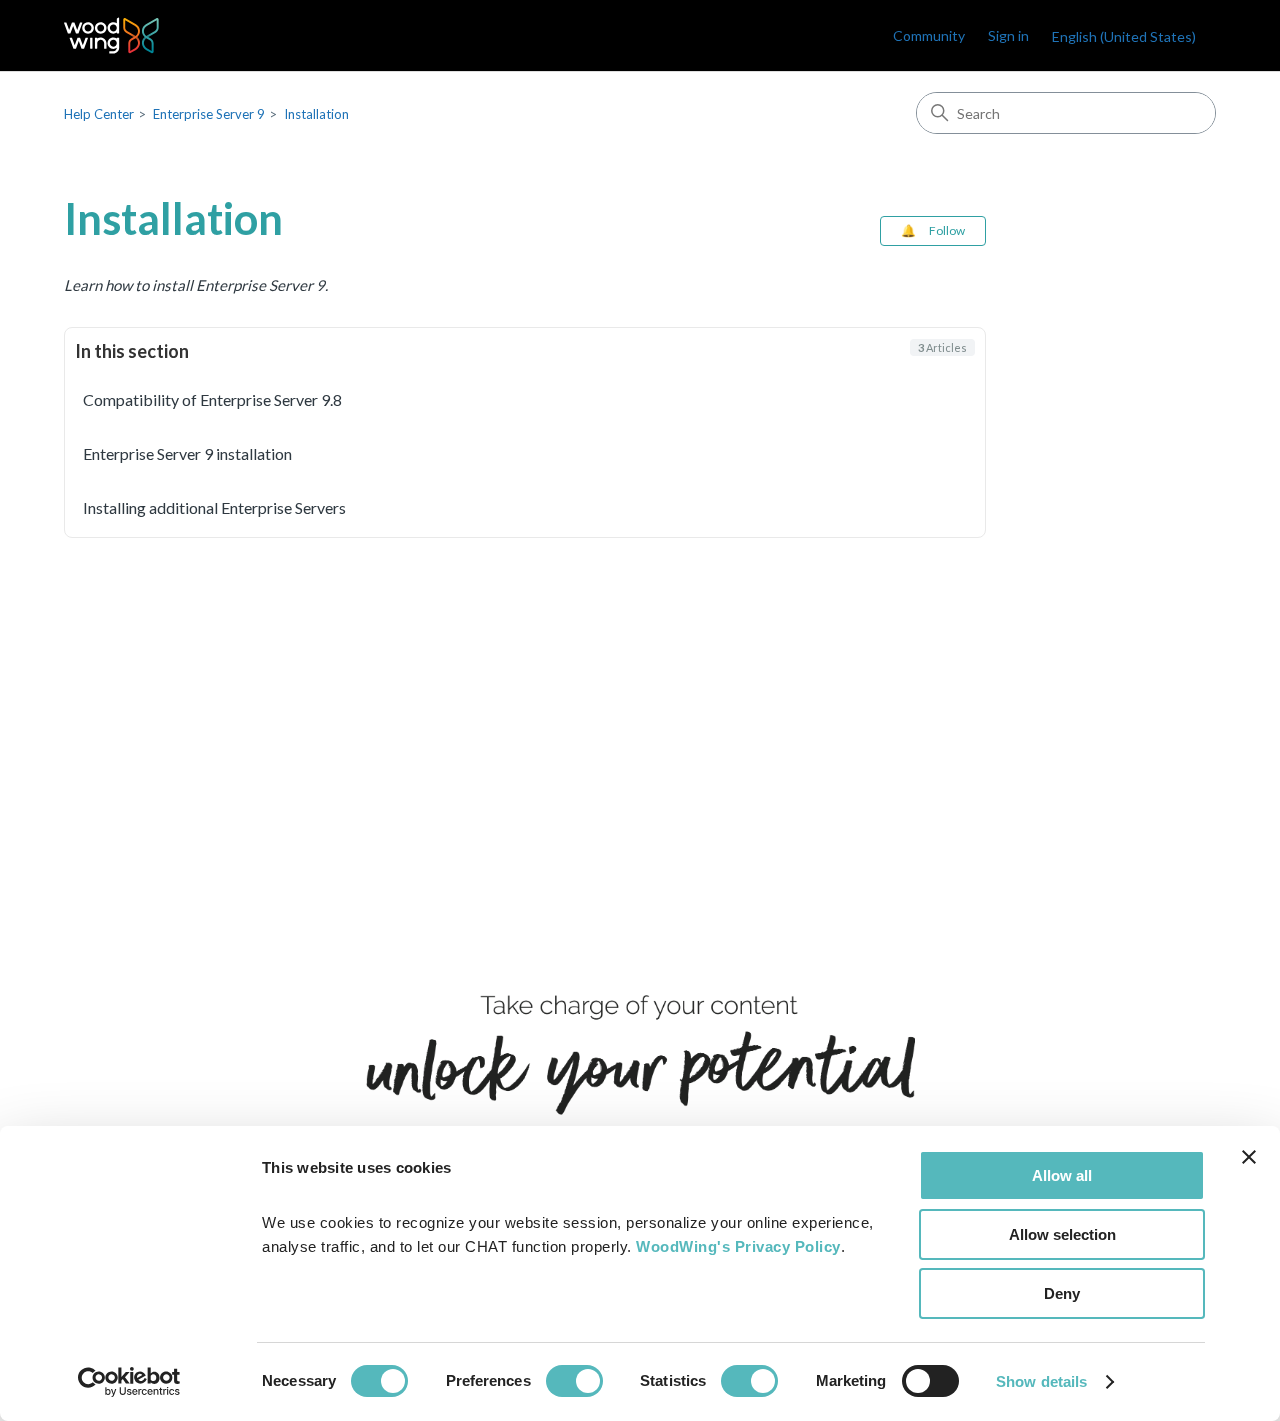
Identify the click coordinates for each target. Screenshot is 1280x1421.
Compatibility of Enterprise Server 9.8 (212, 399)
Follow (947, 230)
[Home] (111, 35)
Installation (316, 114)
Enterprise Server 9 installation (187, 453)
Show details (1041, 1381)
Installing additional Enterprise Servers (214, 507)
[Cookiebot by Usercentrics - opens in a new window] (129, 1382)
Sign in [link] (1008, 35)
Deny (1062, 1293)
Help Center (99, 114)
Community (929, 35)
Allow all (1062, 1175)
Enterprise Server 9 (209, 114)
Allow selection (1062, 1234)
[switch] (574, 1381)
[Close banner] (1249, 1157)
